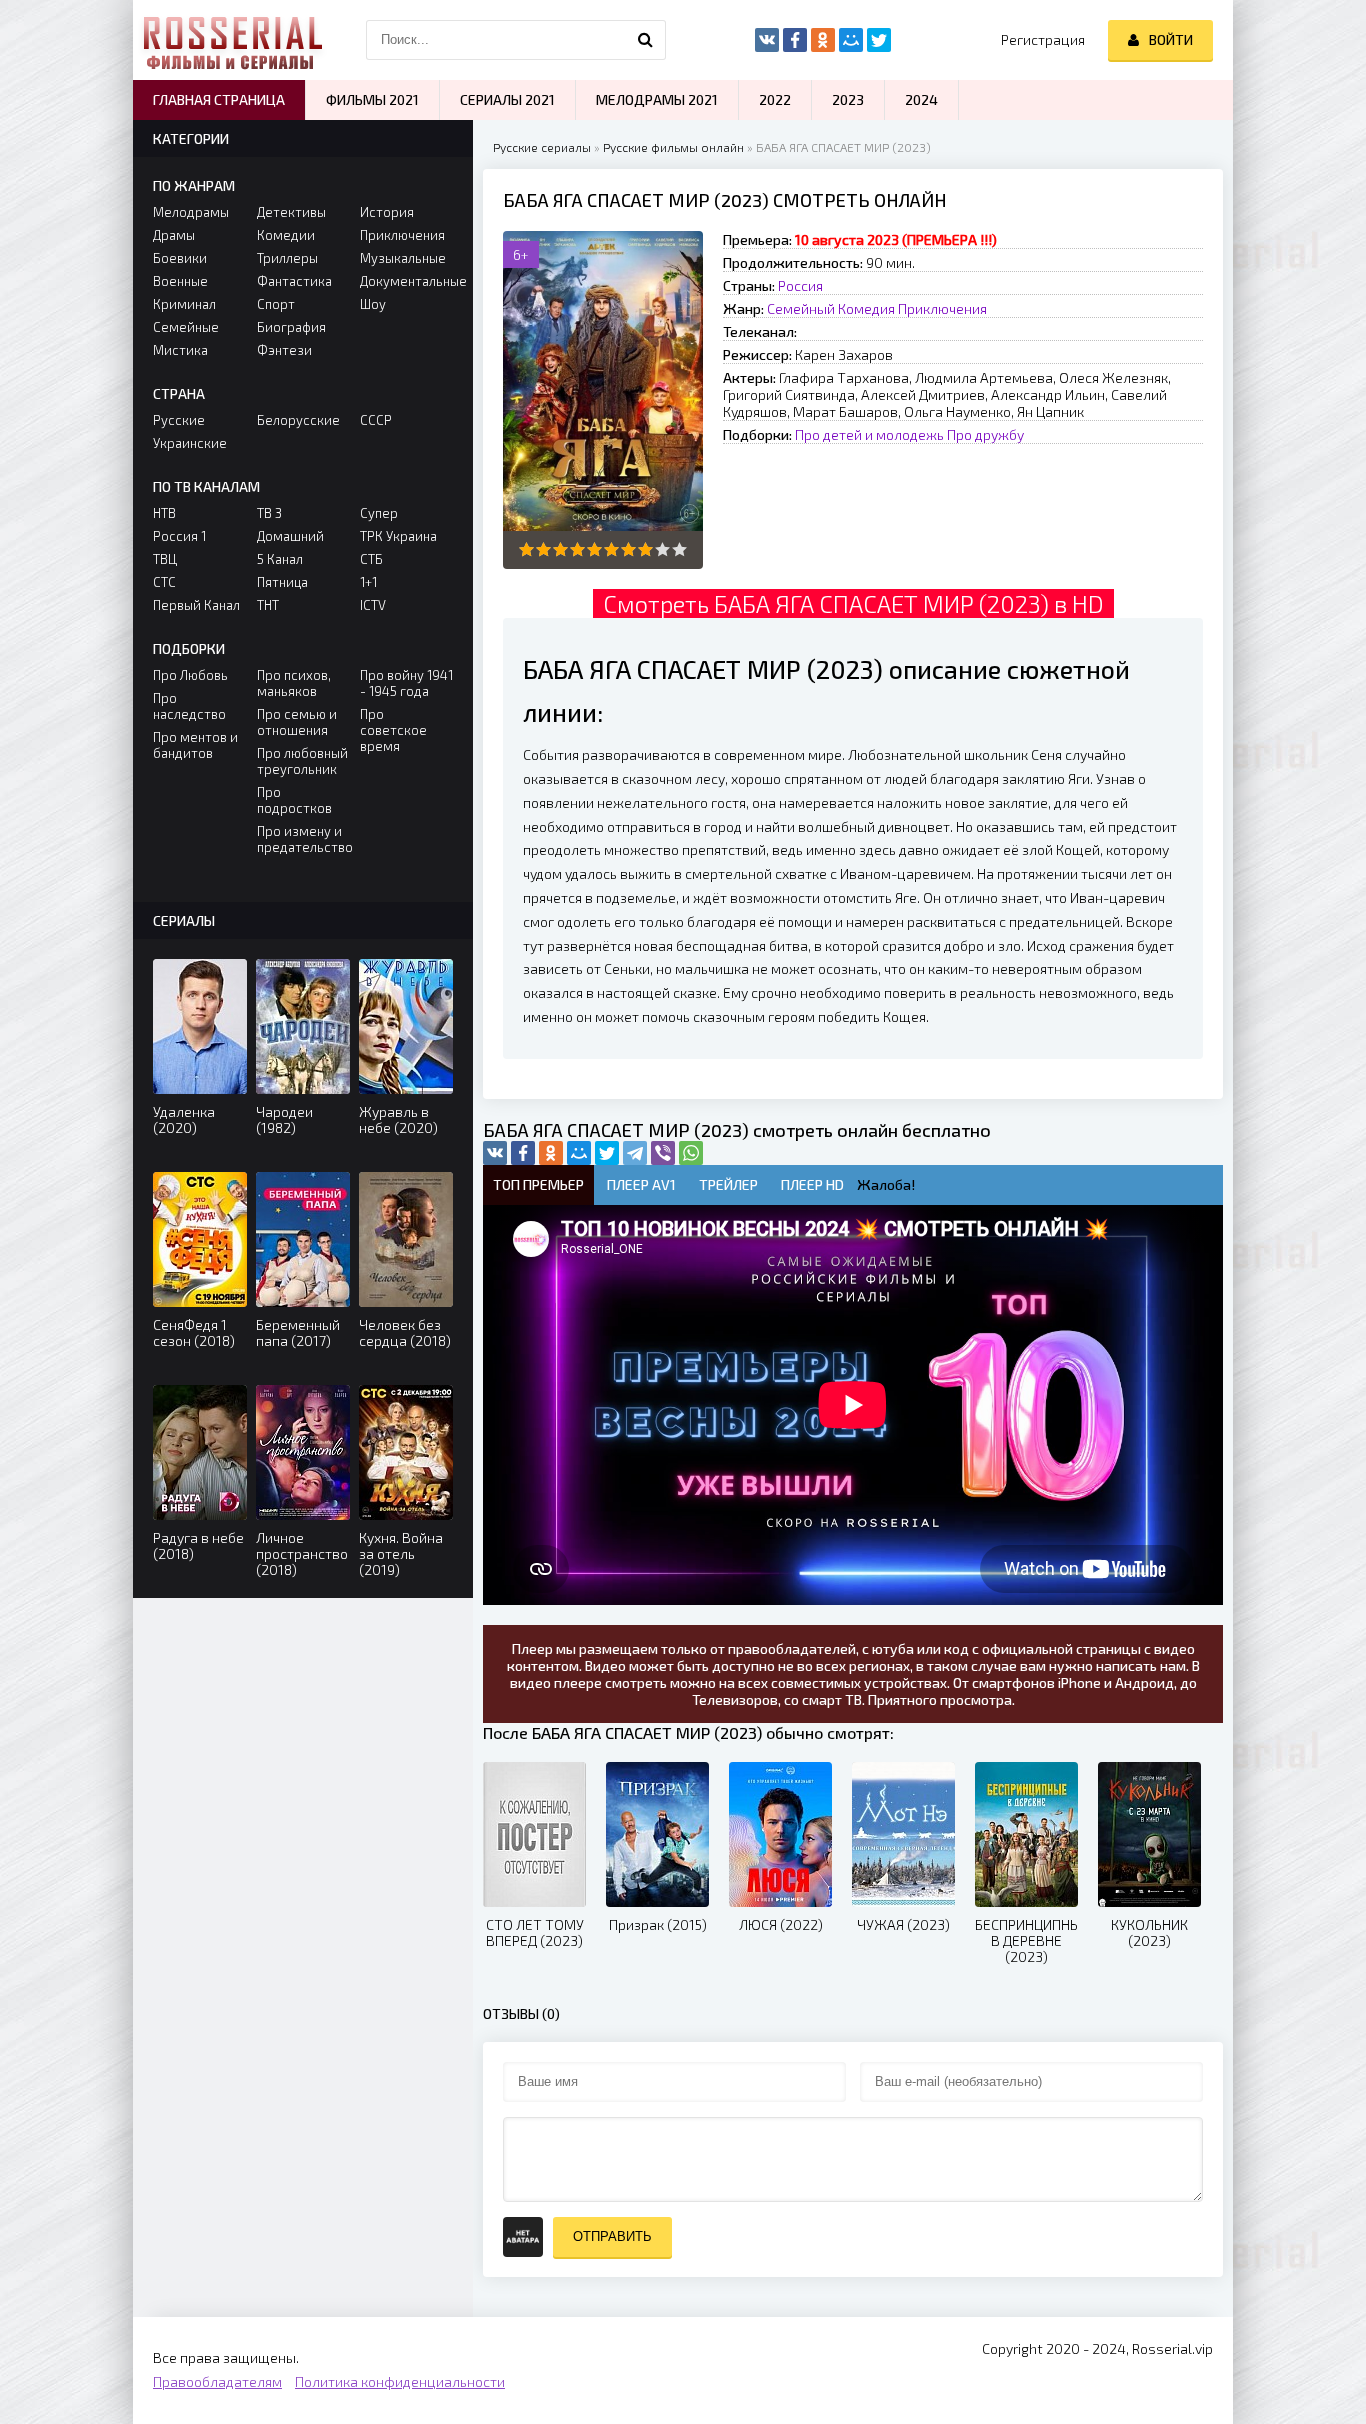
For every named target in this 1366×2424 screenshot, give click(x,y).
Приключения (942, 308)
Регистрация (1043, 39)
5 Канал (280, 559)
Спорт (276, 304)
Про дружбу (985, 434)
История (387, 212)
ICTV (373, 605)
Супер (379, 513)
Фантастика (294, 281)
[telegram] (635, 1153)
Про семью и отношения (297, 722)
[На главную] (233, 40)
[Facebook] (523, 1153)
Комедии (286, 235)
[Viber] (663, 1153)
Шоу (373, 304)
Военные (180, 281)
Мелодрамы (191, 212)
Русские (179, 420)
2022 (775, 99)
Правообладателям (217, 2381)
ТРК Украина (398, 536)
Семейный (801, 308)
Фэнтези (284, 350)
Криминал (184, 304)
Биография (291, 327)
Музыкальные (403, 258)
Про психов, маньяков (294, 683)
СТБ (371, 559)
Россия (800, 285)
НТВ (164, 513)
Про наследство (189, 706)
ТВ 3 (269, 513)
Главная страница (219, 99)
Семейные (186, 327)
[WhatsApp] (691, 1153)
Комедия (866, 308)
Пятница (282, 582)
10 (679, 549)
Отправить (612, 2236)
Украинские (190, 443)
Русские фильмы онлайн (673, 147)
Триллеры (287, 258)
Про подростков (294, 800)
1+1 (368, 582)
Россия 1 (179, 536)
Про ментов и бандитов (195, 745)
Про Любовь (190, 675)
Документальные (406, 281)
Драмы (174, 235)
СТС (164, 582)
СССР (376, 420)
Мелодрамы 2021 (657, 99)
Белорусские (298, 420)
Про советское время (393, 730)
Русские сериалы (542, 147)
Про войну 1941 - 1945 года (406, 683)
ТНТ (268, 605)
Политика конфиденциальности (400, 2381)
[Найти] (646, 40)
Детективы (291, 212)
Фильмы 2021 (372, 99)
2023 (848, 99)
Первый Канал (196, 605)
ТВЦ (165, 559)
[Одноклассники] (551, 1153)
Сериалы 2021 (507, 99)
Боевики (180, 258)
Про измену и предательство (303, 839)
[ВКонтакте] (495, 1153)
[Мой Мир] (579, 1153)
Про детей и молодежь (869, 434)
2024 (921, 99)
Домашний (290, 536)
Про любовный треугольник (302, 761)
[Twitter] (607, 1153)
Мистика (180, 350)
